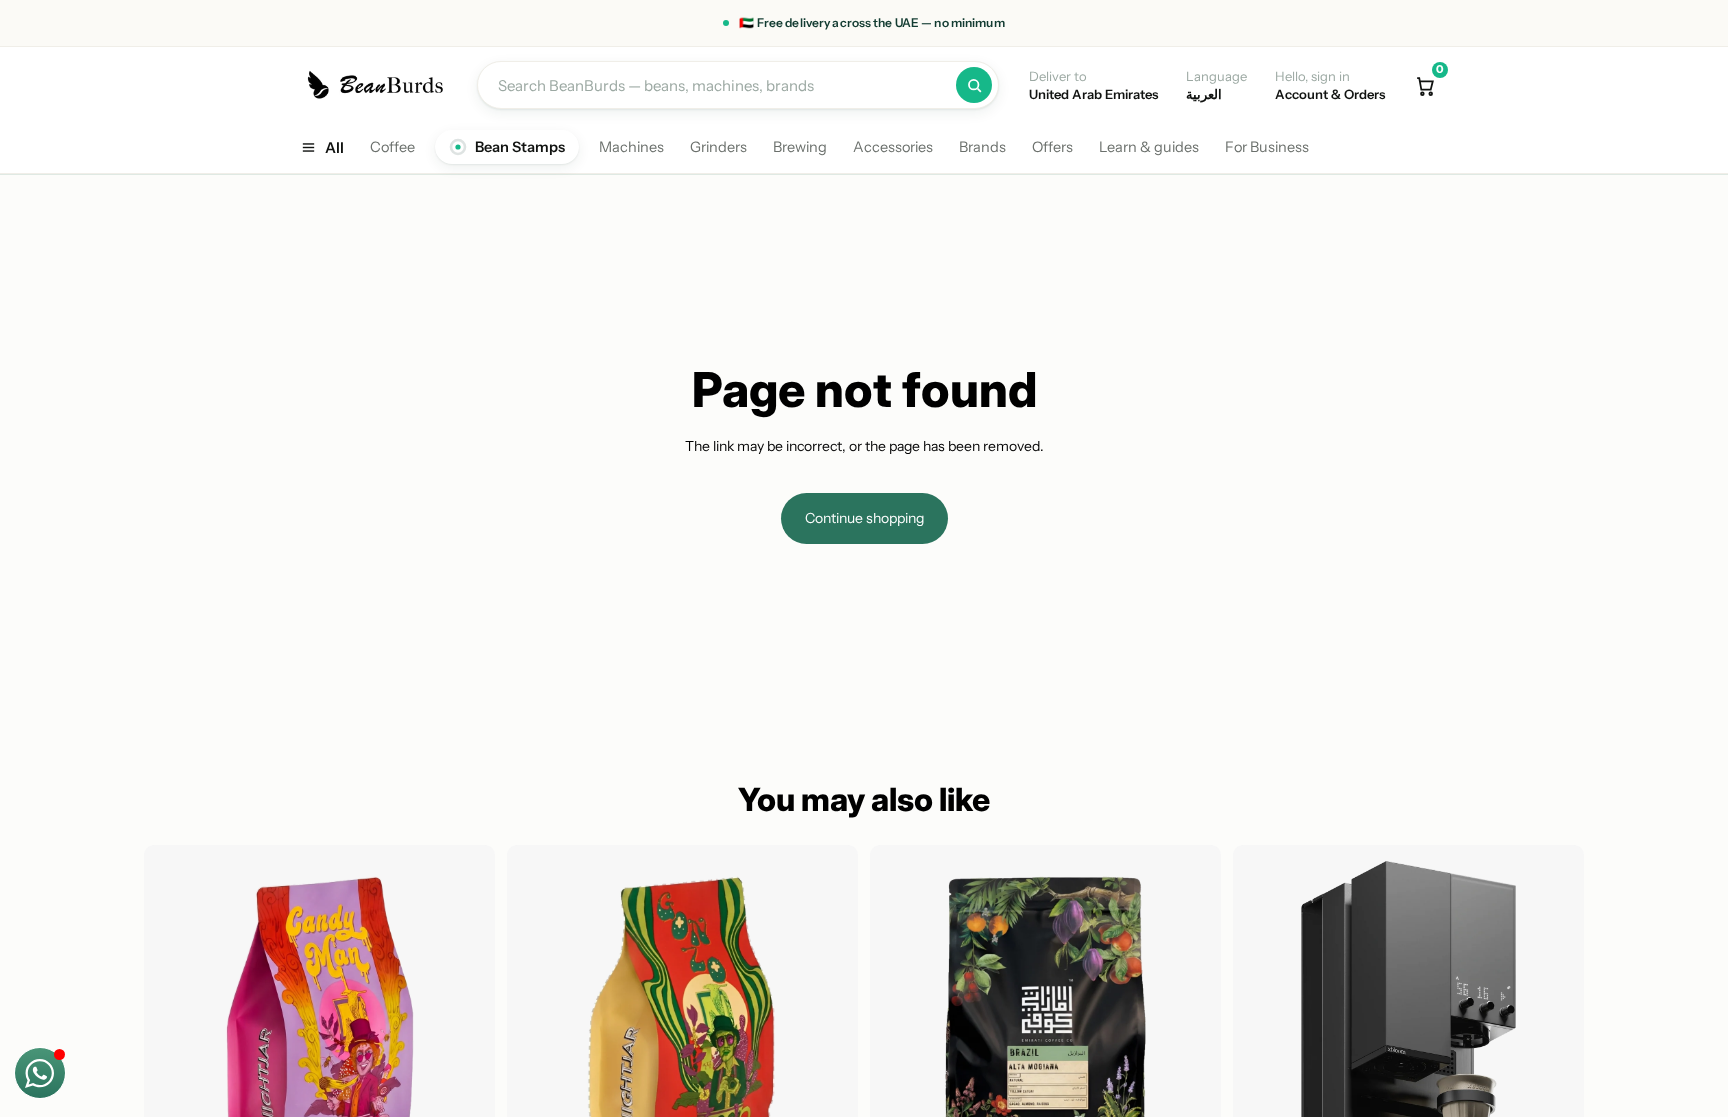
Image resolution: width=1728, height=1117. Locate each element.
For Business (1267, 147)
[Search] (974, 85)
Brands (982, 147)
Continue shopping (864, 518)
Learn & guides (1149, 147)
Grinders (718, 147)
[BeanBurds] (378, 85)
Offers (1052, 147)
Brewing (800, 147)
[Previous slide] (174, 1020)
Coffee (392, 147)
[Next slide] (465, 1020)
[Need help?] (40, 1073)
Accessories (893, 147)
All (334, 147)
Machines (631, 147)
